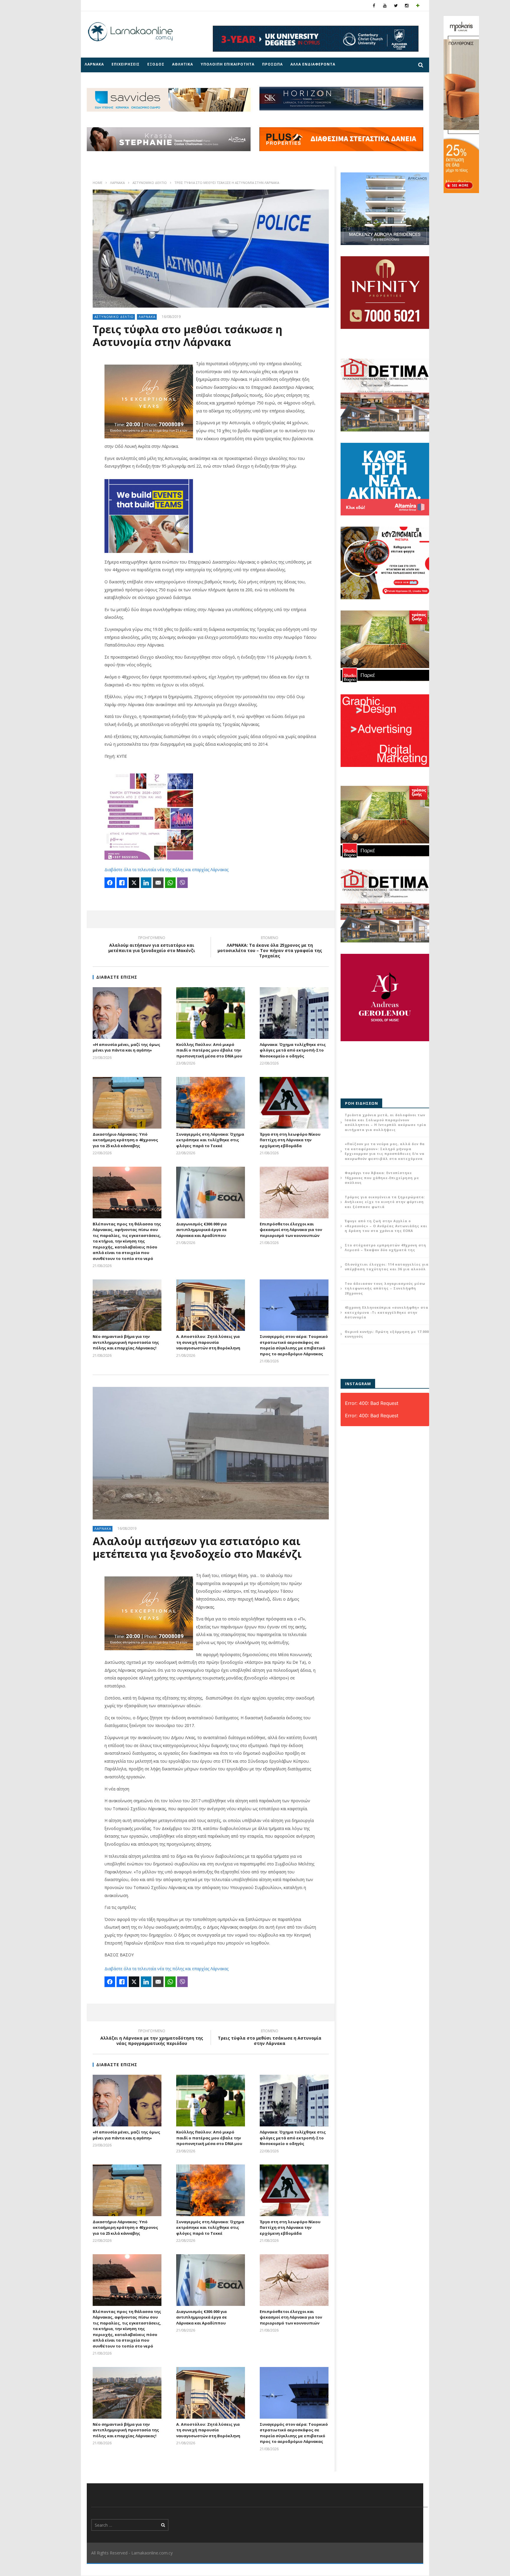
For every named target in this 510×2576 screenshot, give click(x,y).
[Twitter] (396, 5)
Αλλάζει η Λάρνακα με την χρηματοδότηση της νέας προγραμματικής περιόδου (152, 2038)
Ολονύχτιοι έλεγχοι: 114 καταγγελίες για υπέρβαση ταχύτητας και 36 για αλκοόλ (387, 1267)
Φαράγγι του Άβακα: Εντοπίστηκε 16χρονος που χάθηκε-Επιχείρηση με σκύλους (382, 1178)
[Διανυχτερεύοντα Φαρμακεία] (418, 5)
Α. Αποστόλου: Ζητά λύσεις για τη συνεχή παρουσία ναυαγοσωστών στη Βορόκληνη (208, 1342)
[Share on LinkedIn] (146, 883)
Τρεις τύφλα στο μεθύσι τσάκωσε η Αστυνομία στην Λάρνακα (270, 2038)
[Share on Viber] (182, 883)
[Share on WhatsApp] (170, 883)
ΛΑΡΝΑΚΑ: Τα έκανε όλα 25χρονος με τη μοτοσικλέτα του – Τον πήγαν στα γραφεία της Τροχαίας (270, 948)
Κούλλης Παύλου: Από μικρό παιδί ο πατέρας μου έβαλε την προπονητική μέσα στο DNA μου (209, 1050)
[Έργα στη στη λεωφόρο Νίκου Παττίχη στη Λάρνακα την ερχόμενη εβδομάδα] (294, 1103)
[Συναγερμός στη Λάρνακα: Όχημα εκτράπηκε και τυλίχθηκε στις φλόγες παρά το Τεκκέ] (211, 1103)
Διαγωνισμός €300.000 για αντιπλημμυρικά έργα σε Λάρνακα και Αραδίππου (202, 1230)
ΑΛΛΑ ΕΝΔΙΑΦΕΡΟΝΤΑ (313, 64)
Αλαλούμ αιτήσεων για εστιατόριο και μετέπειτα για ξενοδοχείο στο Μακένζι (152, 945)
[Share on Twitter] (134, 883)
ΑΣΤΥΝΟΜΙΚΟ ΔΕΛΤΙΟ (150, 183)
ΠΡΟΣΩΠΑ (272, 64)
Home (98, 183)
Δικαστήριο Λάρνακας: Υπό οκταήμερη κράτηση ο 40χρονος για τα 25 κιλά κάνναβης (125, 1140)
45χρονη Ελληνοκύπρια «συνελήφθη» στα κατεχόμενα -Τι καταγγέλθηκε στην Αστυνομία (386, 1312)
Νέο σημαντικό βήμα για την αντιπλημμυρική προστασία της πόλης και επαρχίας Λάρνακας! (126, 1342)
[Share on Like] (122, 883)
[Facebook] (374, 5)
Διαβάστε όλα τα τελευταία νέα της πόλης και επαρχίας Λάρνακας (166, 870)
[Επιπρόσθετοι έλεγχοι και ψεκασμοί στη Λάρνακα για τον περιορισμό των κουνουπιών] (294, 1192)
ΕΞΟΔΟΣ (156, 64)
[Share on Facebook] (110, 883)
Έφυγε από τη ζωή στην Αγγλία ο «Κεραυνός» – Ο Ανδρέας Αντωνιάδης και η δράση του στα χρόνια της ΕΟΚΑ (386, 1226)
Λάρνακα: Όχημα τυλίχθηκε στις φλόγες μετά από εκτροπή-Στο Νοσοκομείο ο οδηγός (293, 1050)
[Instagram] (407, 5)
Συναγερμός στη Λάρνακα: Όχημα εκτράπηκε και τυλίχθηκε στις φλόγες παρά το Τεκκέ (210, 1140)
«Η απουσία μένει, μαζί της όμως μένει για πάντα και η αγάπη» (126, 1047)
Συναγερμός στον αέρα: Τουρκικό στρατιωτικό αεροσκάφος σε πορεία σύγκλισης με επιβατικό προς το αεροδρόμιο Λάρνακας (294, 1345)
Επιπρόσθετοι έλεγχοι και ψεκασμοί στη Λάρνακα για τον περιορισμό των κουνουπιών (291, 1230)
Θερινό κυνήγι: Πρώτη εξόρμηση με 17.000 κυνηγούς (387, 1334)
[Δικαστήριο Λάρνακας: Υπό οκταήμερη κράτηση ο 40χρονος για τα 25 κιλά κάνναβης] (127, 1103)
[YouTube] (385, 5)
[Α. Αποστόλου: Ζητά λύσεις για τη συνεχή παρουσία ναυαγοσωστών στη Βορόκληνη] (211, 1305)
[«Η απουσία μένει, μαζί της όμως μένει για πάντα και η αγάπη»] (127, 1013)
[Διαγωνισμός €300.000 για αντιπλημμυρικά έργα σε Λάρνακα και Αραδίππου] (211, 1192)
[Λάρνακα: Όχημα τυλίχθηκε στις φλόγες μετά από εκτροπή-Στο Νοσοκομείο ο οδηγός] (294, 1013)
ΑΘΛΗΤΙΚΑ (183, 64)
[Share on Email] (158, 883)
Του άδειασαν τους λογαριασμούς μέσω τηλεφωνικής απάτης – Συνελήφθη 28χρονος (385, 1288)
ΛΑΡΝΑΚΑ (94, 64)
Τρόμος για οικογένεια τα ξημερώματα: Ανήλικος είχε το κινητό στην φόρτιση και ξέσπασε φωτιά (385, 1202)
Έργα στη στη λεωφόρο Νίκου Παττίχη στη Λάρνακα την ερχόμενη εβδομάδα (290, 1140)
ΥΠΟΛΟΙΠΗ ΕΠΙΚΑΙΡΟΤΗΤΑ (228, 64)
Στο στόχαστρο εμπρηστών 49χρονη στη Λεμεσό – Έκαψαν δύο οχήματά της (385, 1248)
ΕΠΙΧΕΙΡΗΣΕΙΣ (126, 64)
